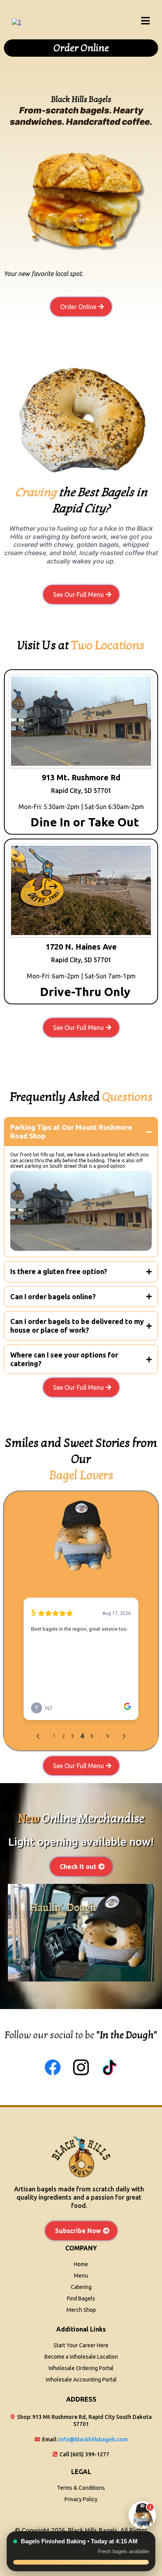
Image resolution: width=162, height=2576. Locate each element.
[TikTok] (109, 2067)
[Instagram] (81, 2067)
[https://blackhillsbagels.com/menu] (17, 21)
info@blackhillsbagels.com (93, 2439)
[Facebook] (53, 2067)
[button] (146, 22)
